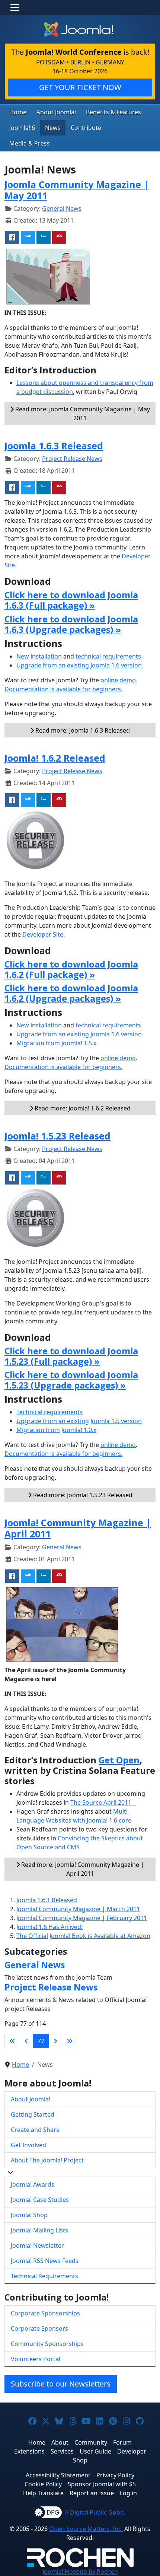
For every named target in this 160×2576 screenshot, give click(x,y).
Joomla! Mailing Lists (39, 2230)
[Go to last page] (70, 2041)
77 (41, 2041)
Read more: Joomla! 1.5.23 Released (82, 1495)
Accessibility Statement (58, 2475)
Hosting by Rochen (80, 2572)
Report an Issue (92, 2493)
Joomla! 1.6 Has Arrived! (49, 1927)
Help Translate (43, 2493)
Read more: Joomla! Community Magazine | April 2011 (82, 1869)
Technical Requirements (44, 2276)
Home (18, 112)
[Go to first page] (12, 2041)
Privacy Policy (115, 2475)
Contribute (86, 128)
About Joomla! (56, 112)
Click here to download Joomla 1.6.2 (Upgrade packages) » (71, 993)
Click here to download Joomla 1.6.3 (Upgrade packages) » (71, 624)
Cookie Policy (43, 2484)
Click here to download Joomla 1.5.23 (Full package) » (71, 1356)
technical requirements (108, 656)
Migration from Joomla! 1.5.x (56, 1043)
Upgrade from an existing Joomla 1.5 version (79, 1421)
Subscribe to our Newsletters (61, 2384)
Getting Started (33, 2114)
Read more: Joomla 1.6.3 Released (82, 730)
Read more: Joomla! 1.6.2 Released (82, 1108)
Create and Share (35, 2130)
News (53, 128)
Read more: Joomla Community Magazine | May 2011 (82, 414)
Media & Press (30, 143)
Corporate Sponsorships (45, 2313)
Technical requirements (49, 1412)
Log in (128, 2493)
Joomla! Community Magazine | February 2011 (82, 1918)
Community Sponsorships (47, 2344)
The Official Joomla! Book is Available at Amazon (83, 1936)
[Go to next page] (55, 2041)
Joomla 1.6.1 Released (47, 1900)
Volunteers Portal (36, 2359)
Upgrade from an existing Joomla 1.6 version (79, 665)
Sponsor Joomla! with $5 (102, 2484)
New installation (39, 656)
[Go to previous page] (26, 2041)
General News (62, 208)
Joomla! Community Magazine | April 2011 (78, 1528)
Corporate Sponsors (39, 2328)
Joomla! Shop (29, 2215)
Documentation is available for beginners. (63, 689)
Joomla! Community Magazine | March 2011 (78, 1909)
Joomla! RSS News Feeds (45, 2261)
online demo (118, 680)
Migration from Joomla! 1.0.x (56, 1430)
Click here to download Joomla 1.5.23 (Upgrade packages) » (71, 1380)
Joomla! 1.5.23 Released (57, 1136)
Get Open (119, 1760)
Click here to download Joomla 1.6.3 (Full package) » (71, 600)
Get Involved (28, 2145)
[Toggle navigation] (15, 7)
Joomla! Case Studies (40, 2200)
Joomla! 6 (22, 128)
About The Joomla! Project (47, 2160)
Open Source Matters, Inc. (86, 2529)
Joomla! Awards (33, 2184)
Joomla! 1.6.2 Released (55, 758)
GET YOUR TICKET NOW (80, 87)
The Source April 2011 (103, 1802)
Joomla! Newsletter (37, 2245)
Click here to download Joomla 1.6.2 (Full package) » (71, 969)
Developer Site (43, 934)
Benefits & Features (113, 112)
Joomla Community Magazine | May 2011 (77, 190)
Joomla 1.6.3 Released (54, 446)
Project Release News (72, 459)
